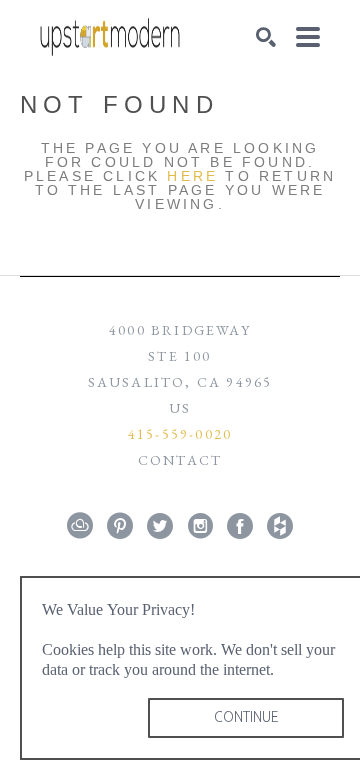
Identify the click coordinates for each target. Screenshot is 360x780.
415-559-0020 (180, 434)
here (192, 176)
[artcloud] (80, 526)
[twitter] (160, 526)
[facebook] (240, 526)
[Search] (266, 37)
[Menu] (308, 37)
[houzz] (280, 526)
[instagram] (200, 526)
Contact (180, 460)
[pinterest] (120, 526)
